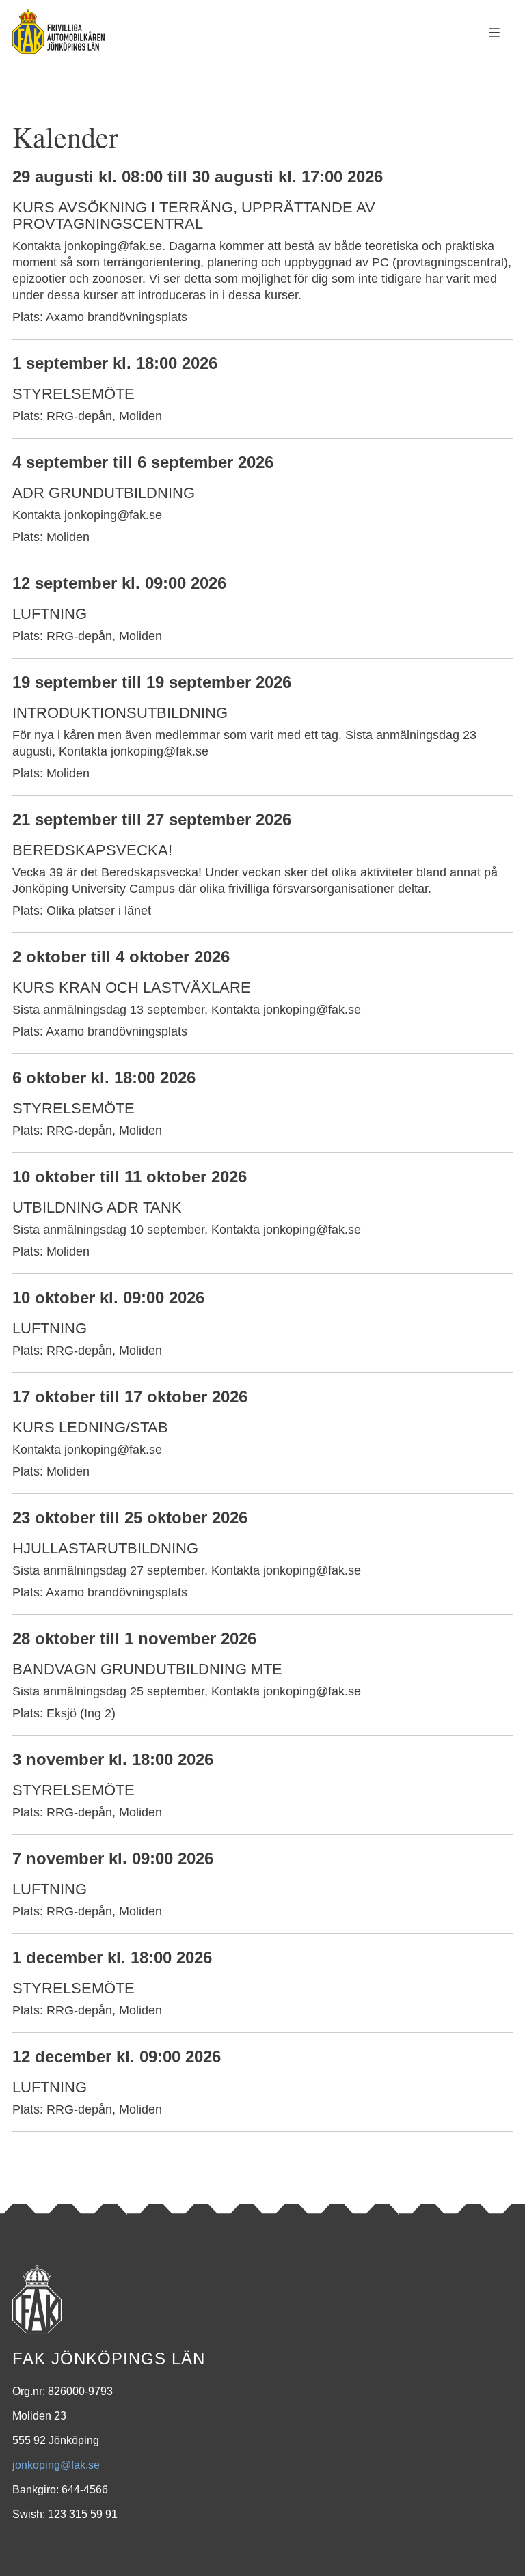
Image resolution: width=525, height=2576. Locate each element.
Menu (494, 33)
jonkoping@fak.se (56, 2465)
